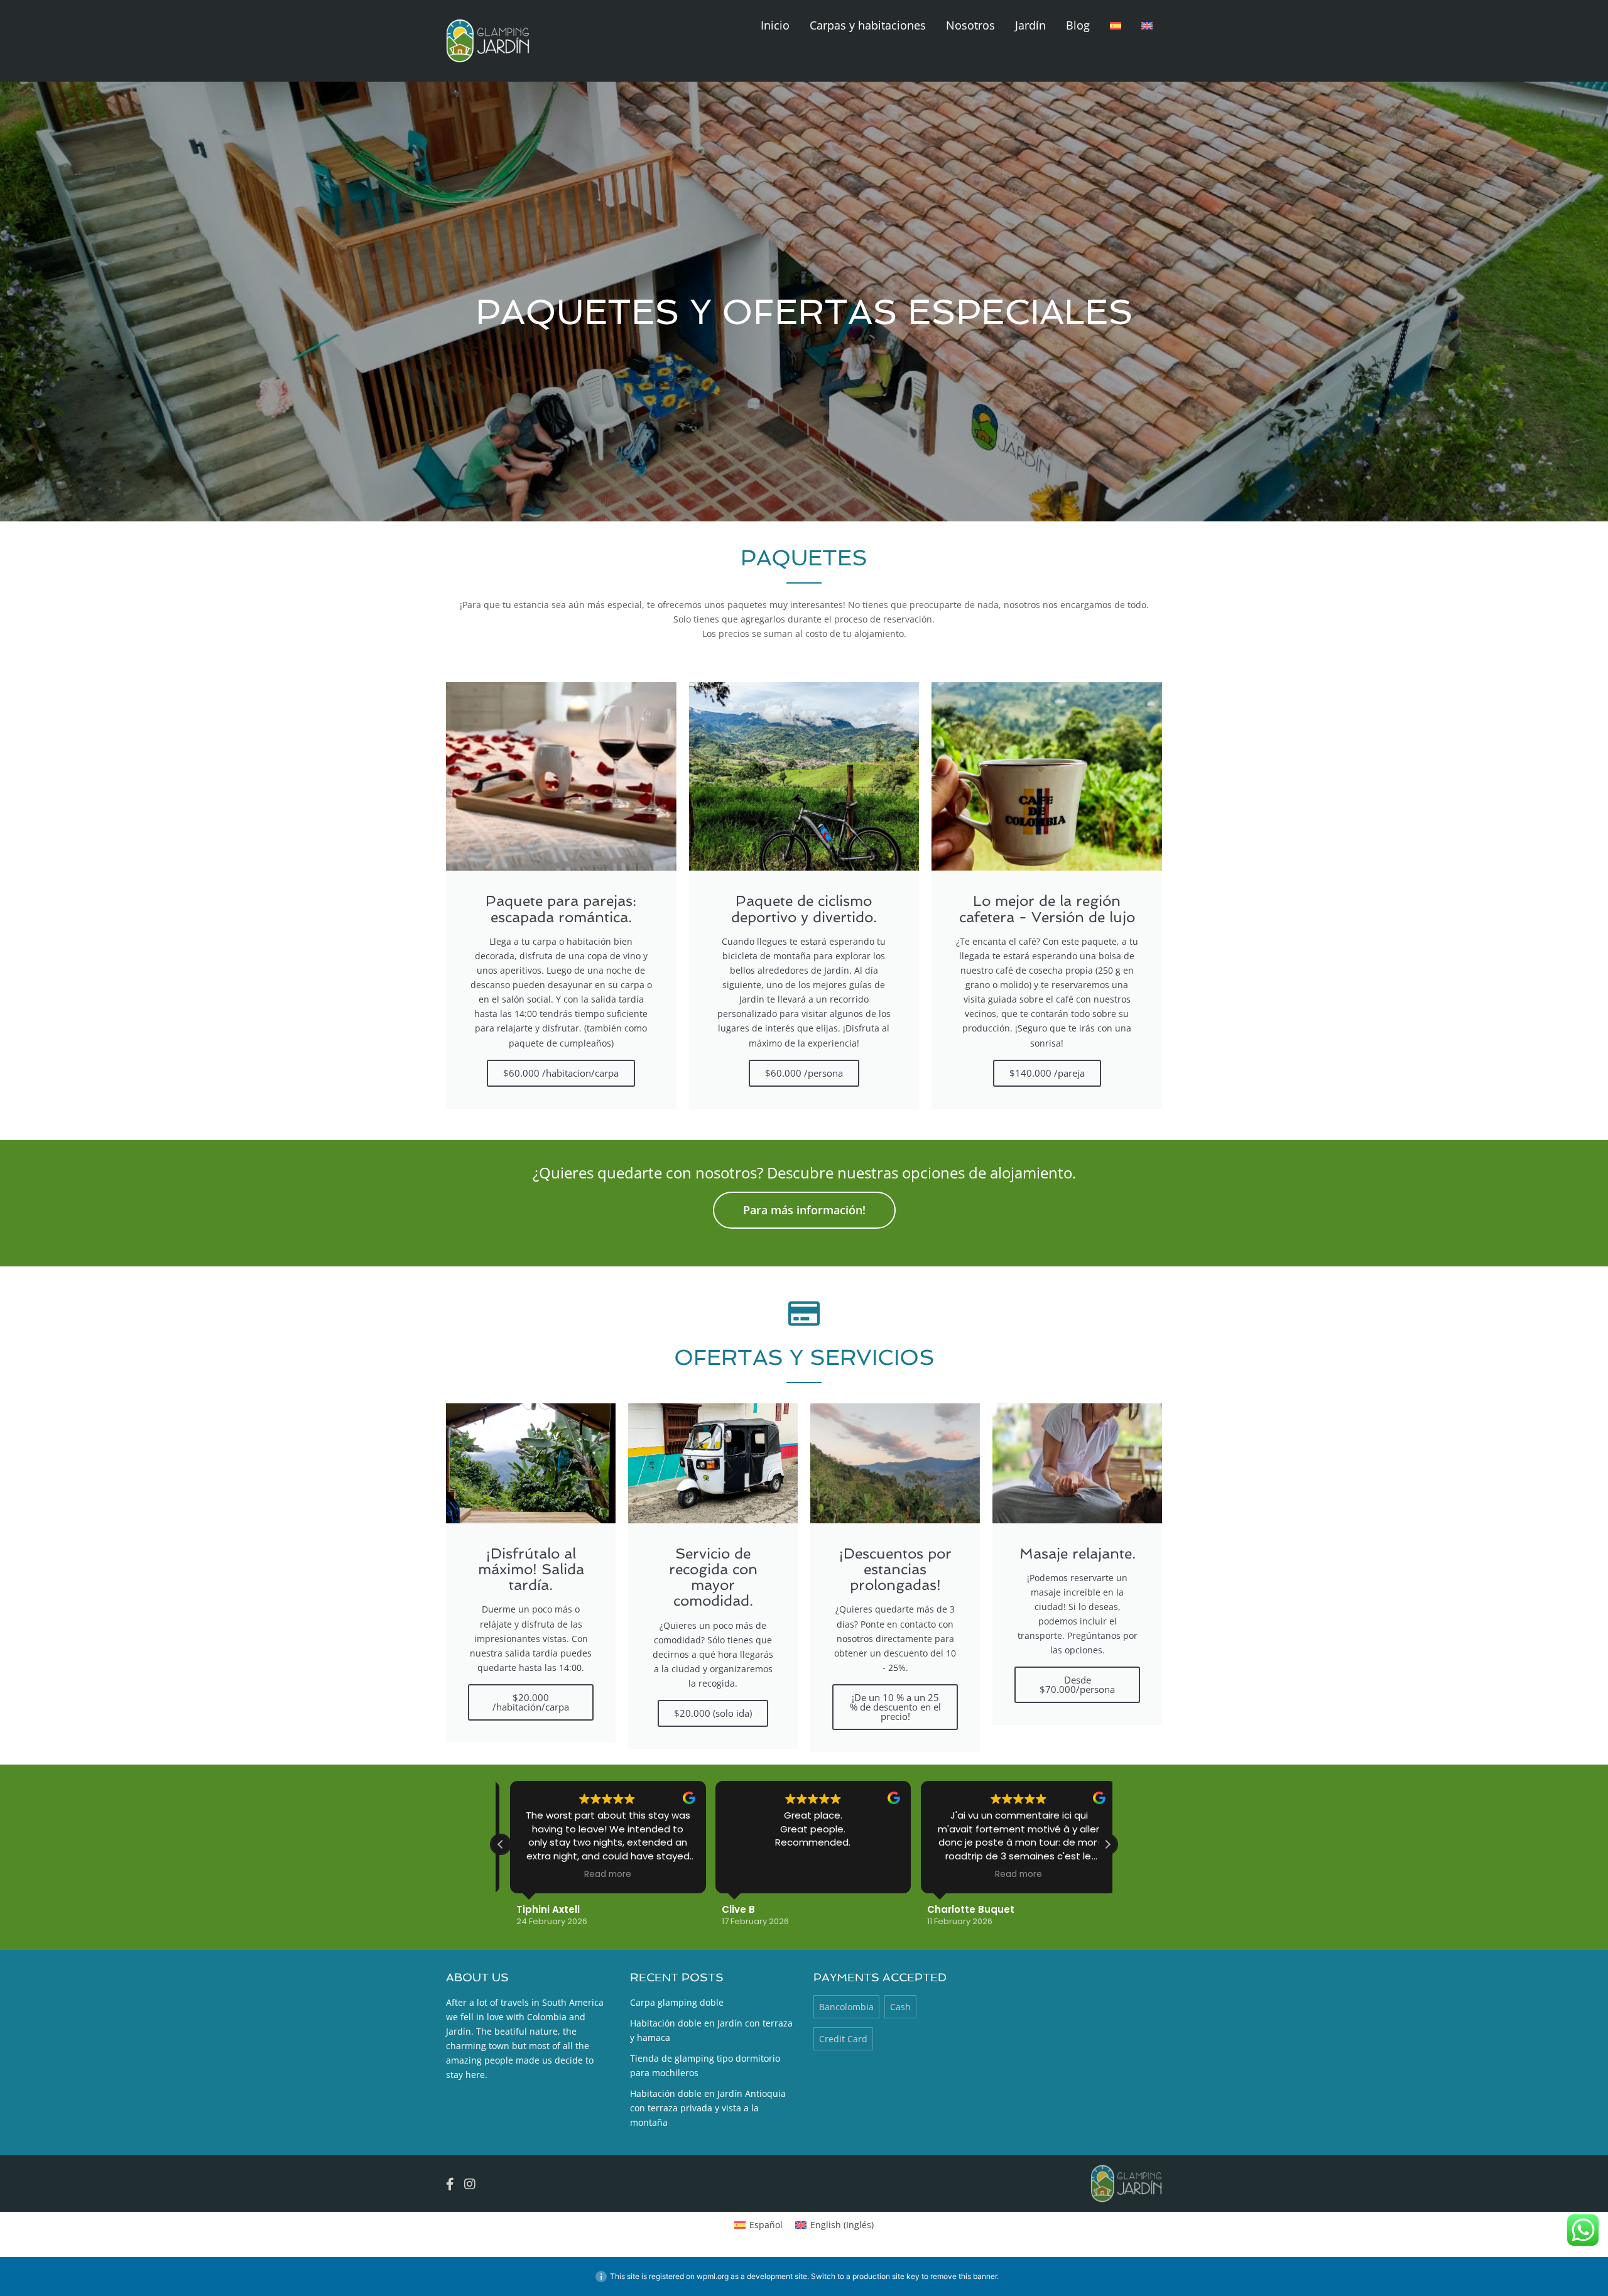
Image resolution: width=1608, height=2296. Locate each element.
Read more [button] (598, 1874)
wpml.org (713, 2276)
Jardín (1030, 25)
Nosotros (970, 25)
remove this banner (964, 2276)
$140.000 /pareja (1047, 1073)
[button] (1107, 1844)
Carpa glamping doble (677, 2002)
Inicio (775, 25)
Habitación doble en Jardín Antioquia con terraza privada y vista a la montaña (708, 2108)
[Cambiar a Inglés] (1147, 25)
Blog (1078, 25)
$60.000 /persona (804, 1073)
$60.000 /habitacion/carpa (561, 1073)
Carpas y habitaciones (868, 25)
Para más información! (804, 1210)
